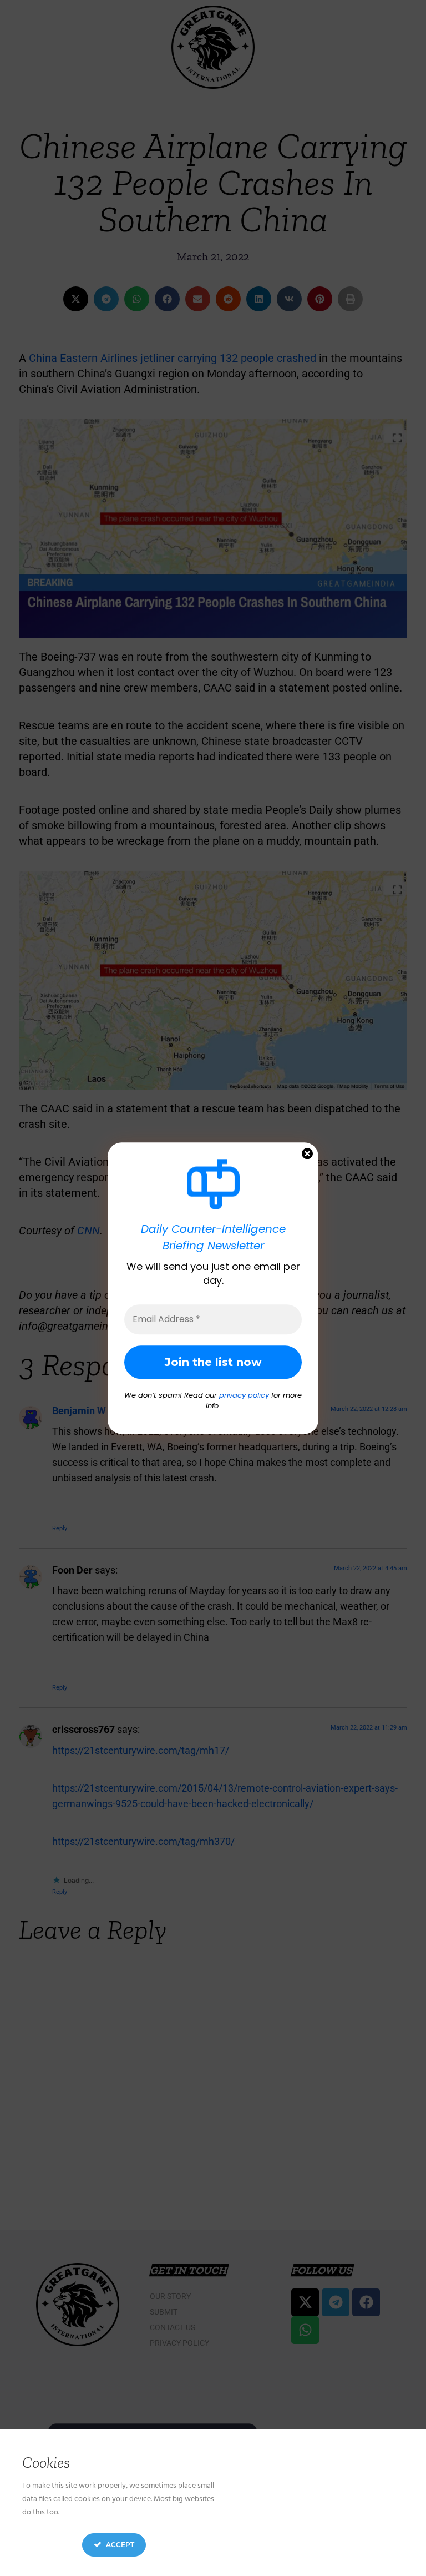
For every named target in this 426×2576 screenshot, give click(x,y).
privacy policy (244, 1395)
